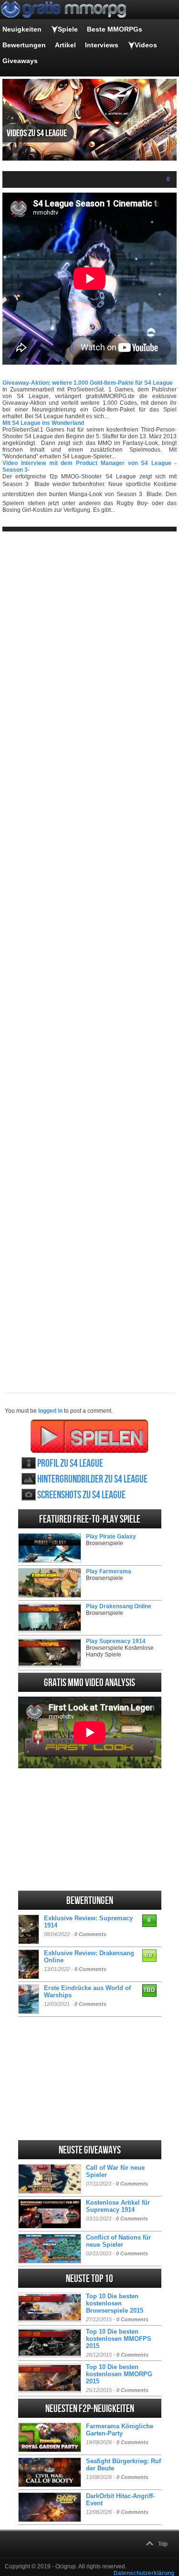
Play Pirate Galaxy (111, 1537)
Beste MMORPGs (115, 29)
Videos (146, 45)
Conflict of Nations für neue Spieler (118, 2241)
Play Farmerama (109, 1571)
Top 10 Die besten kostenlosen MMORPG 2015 (119, 2374)
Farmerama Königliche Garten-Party (120, 2430)
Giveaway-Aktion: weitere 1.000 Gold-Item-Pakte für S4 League (88, 383)
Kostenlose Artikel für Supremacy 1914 (118, 2206)
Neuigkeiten (22, 29)
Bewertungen (24, 45)
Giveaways (20, 61)
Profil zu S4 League (70, 1464)
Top (163, 2544)
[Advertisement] (89, 954)
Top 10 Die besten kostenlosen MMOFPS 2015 (119, 2339)
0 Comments (90, 1934)
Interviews (102, 45)
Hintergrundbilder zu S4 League (92, 1479)
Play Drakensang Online (119, 1606)
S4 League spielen (89, 1436)
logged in (50, 1411)
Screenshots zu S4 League (81, 1495)
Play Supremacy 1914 (116, 1641)
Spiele (68, 29)
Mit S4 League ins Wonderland (43, 423)
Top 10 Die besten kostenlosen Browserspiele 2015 (115, 2303)
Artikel (65, 45)
